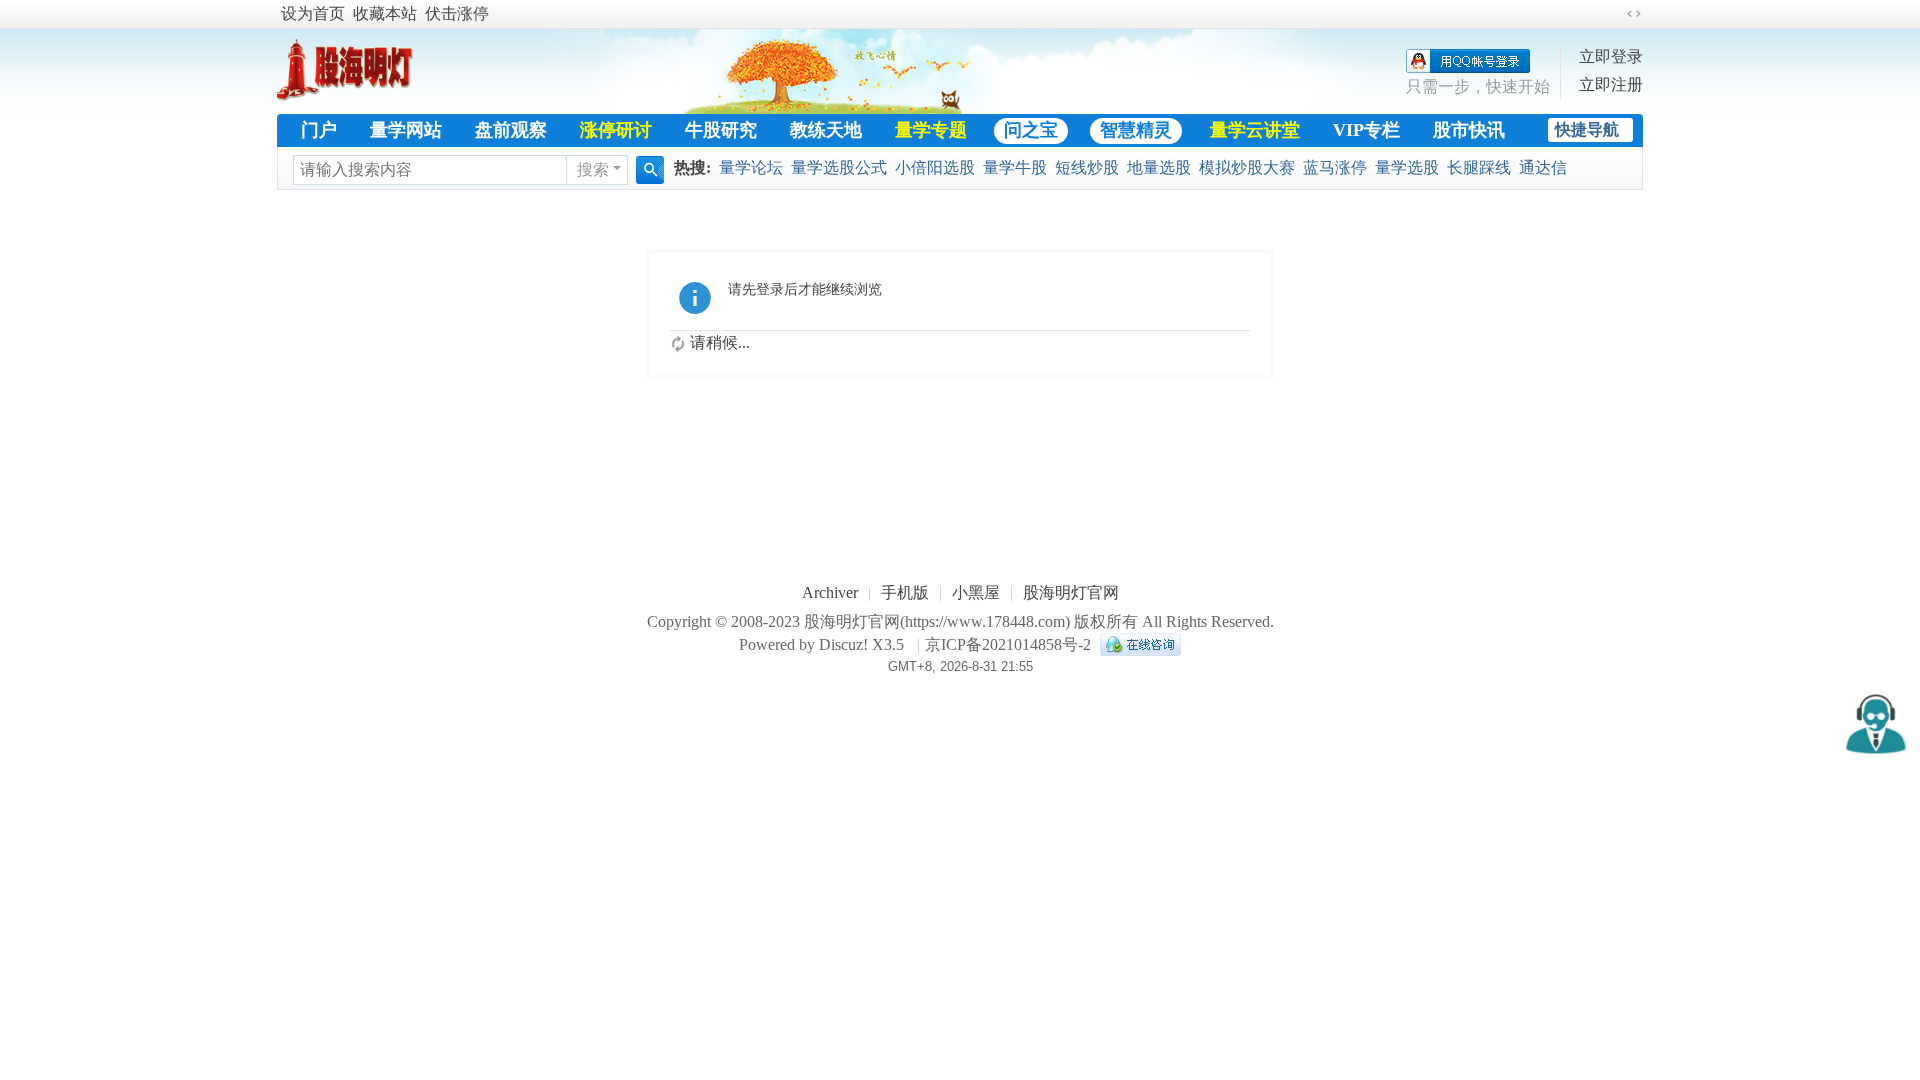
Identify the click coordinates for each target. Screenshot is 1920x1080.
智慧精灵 (1136, 130)
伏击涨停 (457, 13)
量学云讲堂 (1255, 130)
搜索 (593, 169)
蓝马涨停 (1335, 167)
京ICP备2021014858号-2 (1008, 644)
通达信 (1543, 167)
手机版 (905, 592)
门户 (319, 130)
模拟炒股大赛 (1247, 167)
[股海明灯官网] (352, 91)
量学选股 (1407, 167)
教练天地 (826, 130)
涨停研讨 (616, 130)
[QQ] (1138, 644)
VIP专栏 (1366, 130)
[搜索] (650, 170)
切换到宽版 (1634, 14)
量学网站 (406, 130)
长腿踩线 (1479, 167)
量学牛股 (1015, 167)
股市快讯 (1469, 130)
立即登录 (1611, 56)
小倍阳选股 (935, 167)
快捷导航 (1587, 129)
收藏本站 (385, 13)
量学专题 (931, 130)
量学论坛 (751, 167)
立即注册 (1611, 84)
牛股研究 (721, 130)
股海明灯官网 (1071, 592)
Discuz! (843, 644)
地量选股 (1159, 167)
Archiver (830, 592)
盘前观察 (511, 130)
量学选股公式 (839, 167)
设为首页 (313, 13)
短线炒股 (1087, 167)
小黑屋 (976, 592)
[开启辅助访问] (1615, 14)
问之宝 (1031, 130)
